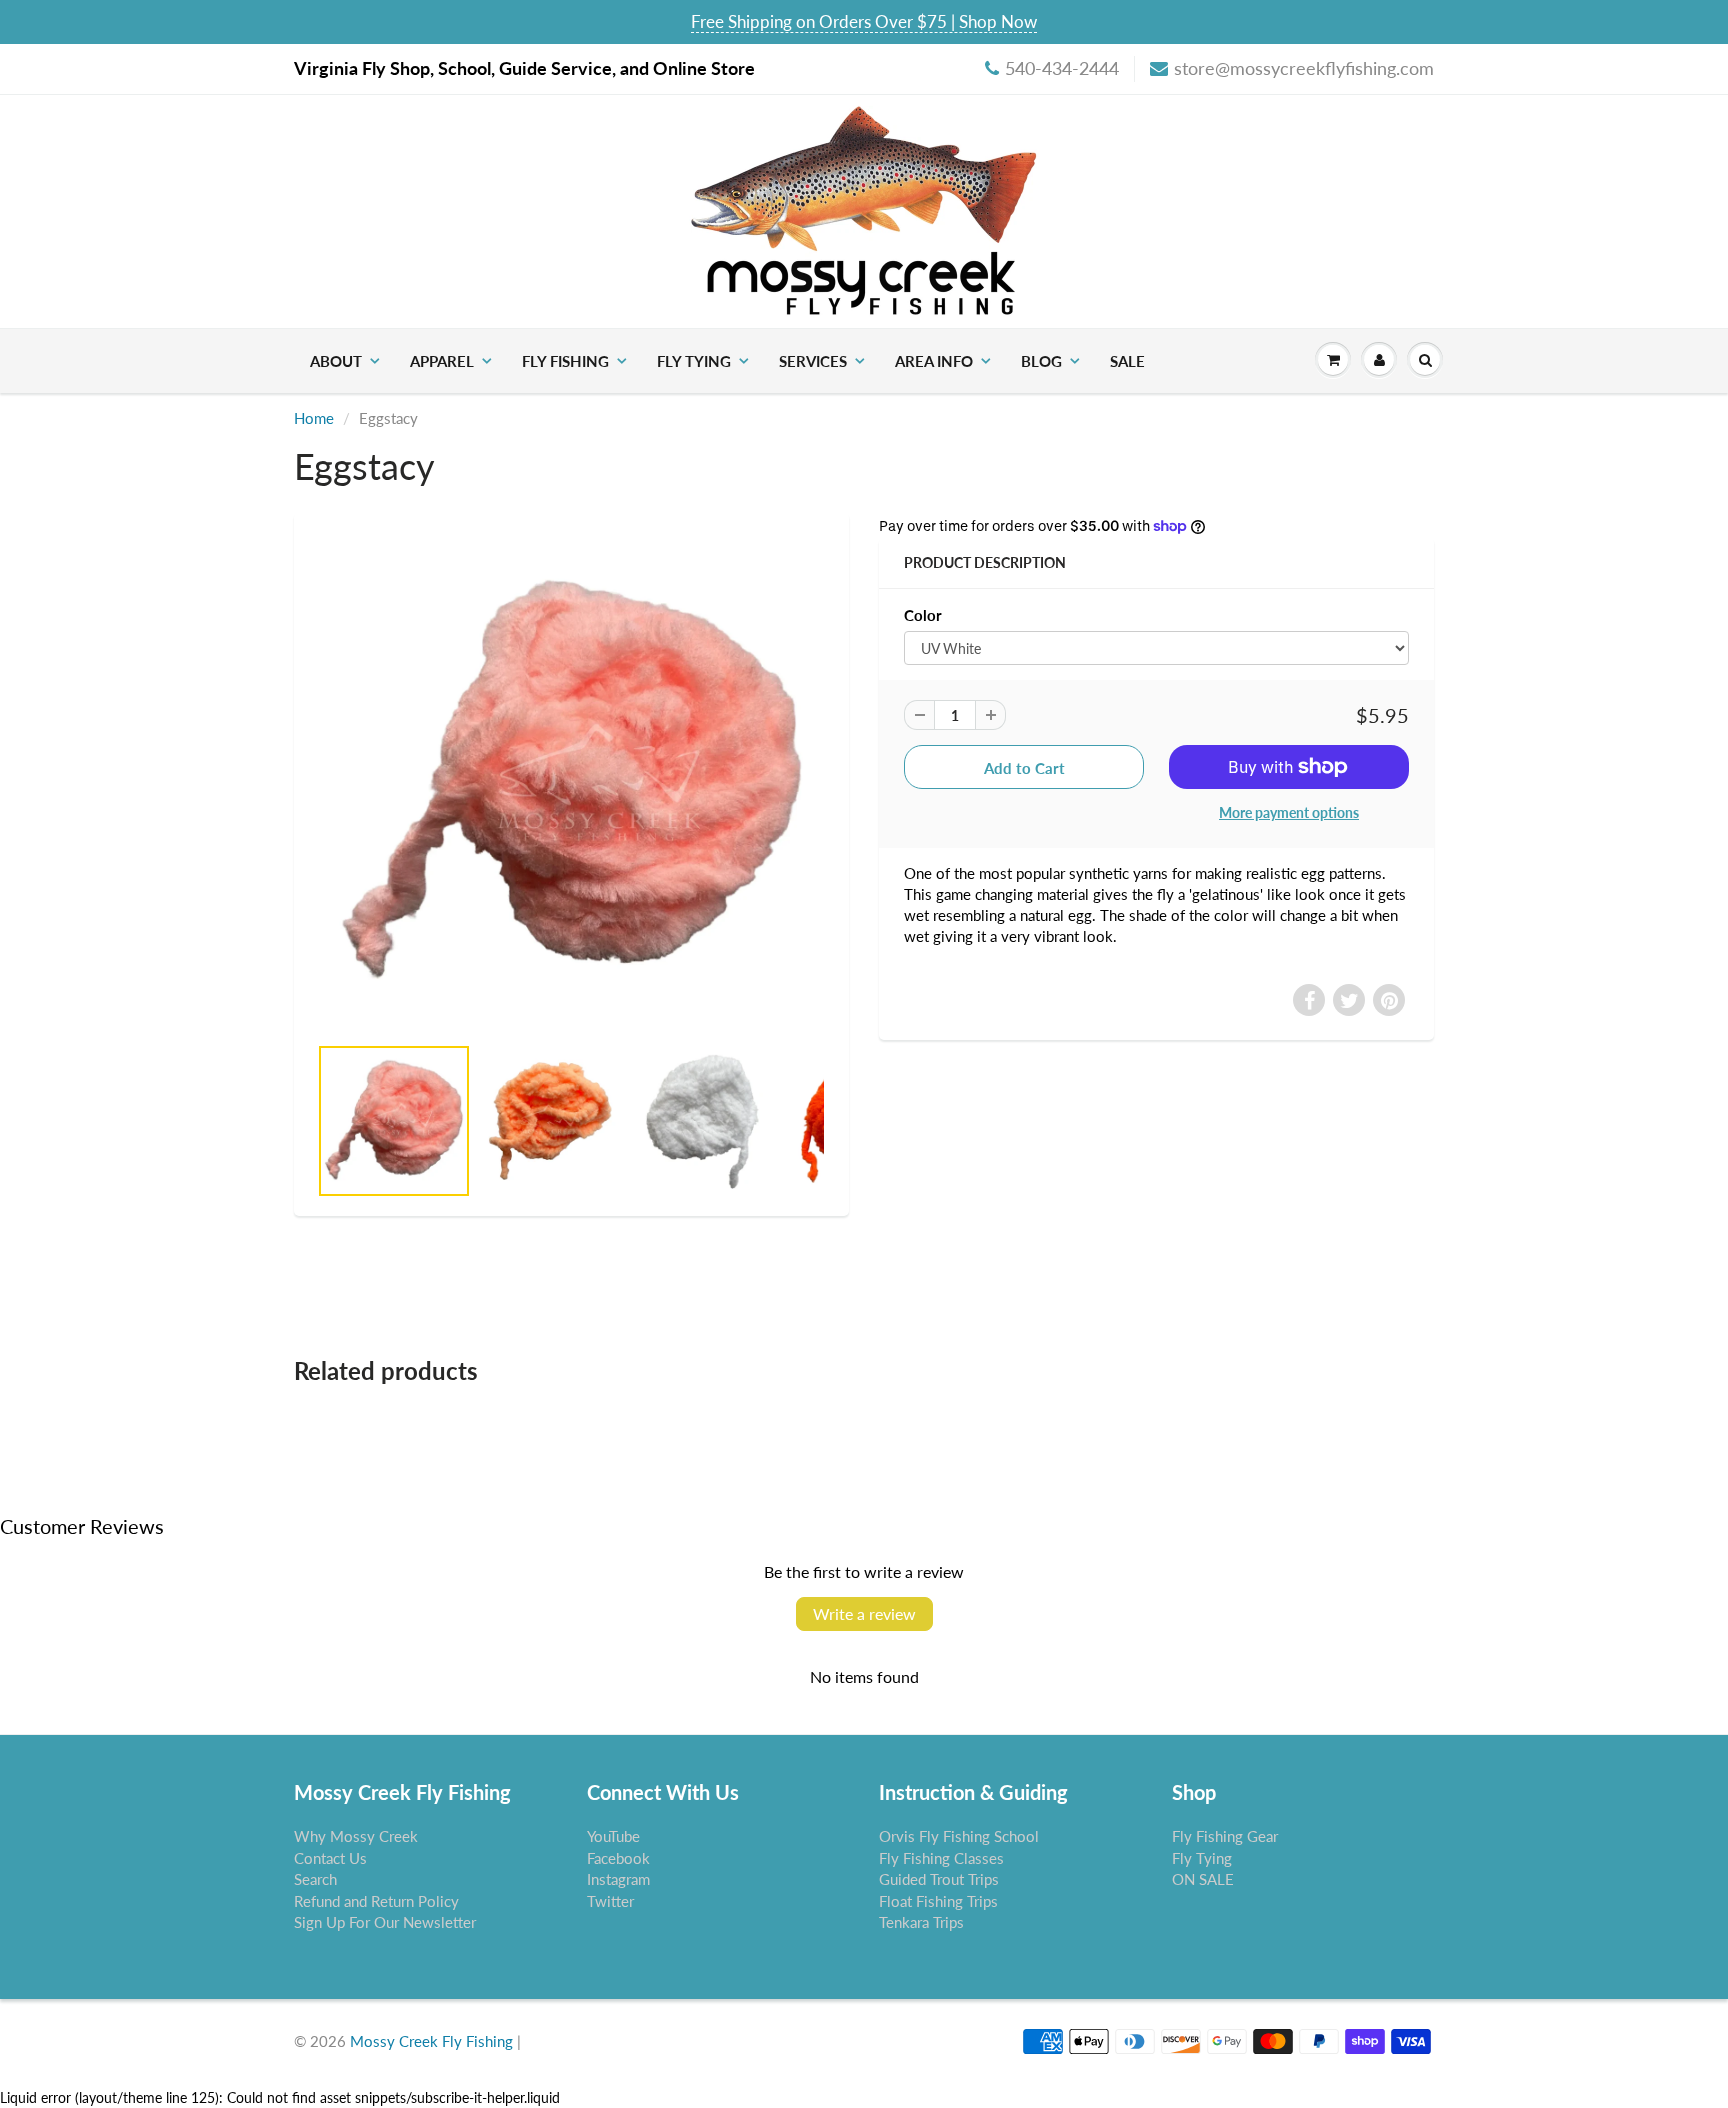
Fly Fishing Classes (941, 1858)
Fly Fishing (565, 361)
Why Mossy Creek (356, 1836)
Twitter (610, 1901)
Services (813, 361)
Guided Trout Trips (939, 1879)
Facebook (618, 1858)
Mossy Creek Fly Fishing (431, 2041)
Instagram (618, 1879)
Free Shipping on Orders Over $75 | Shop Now (864, 21)
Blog (1041, 361)
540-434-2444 (1062, 68)
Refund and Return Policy (376, 1901)
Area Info (934, 361)
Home (314, 418)
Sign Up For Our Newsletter (385, 1922)
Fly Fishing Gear (1225, 1836)
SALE (1127, 361)
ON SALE (1203, 1879)
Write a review (864, 1613)
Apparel (442, 361)
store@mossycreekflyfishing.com (1304, 68)
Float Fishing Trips (938, 1901)
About (336, 361)
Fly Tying (694, 361)
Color (923, 615)
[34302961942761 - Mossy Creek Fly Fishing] (571, 783)
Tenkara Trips (921, 1922)
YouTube (613, 1836)
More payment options (1289, 812)
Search (315, 1879)
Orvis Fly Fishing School (959, 1836)
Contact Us (330, 1858)
